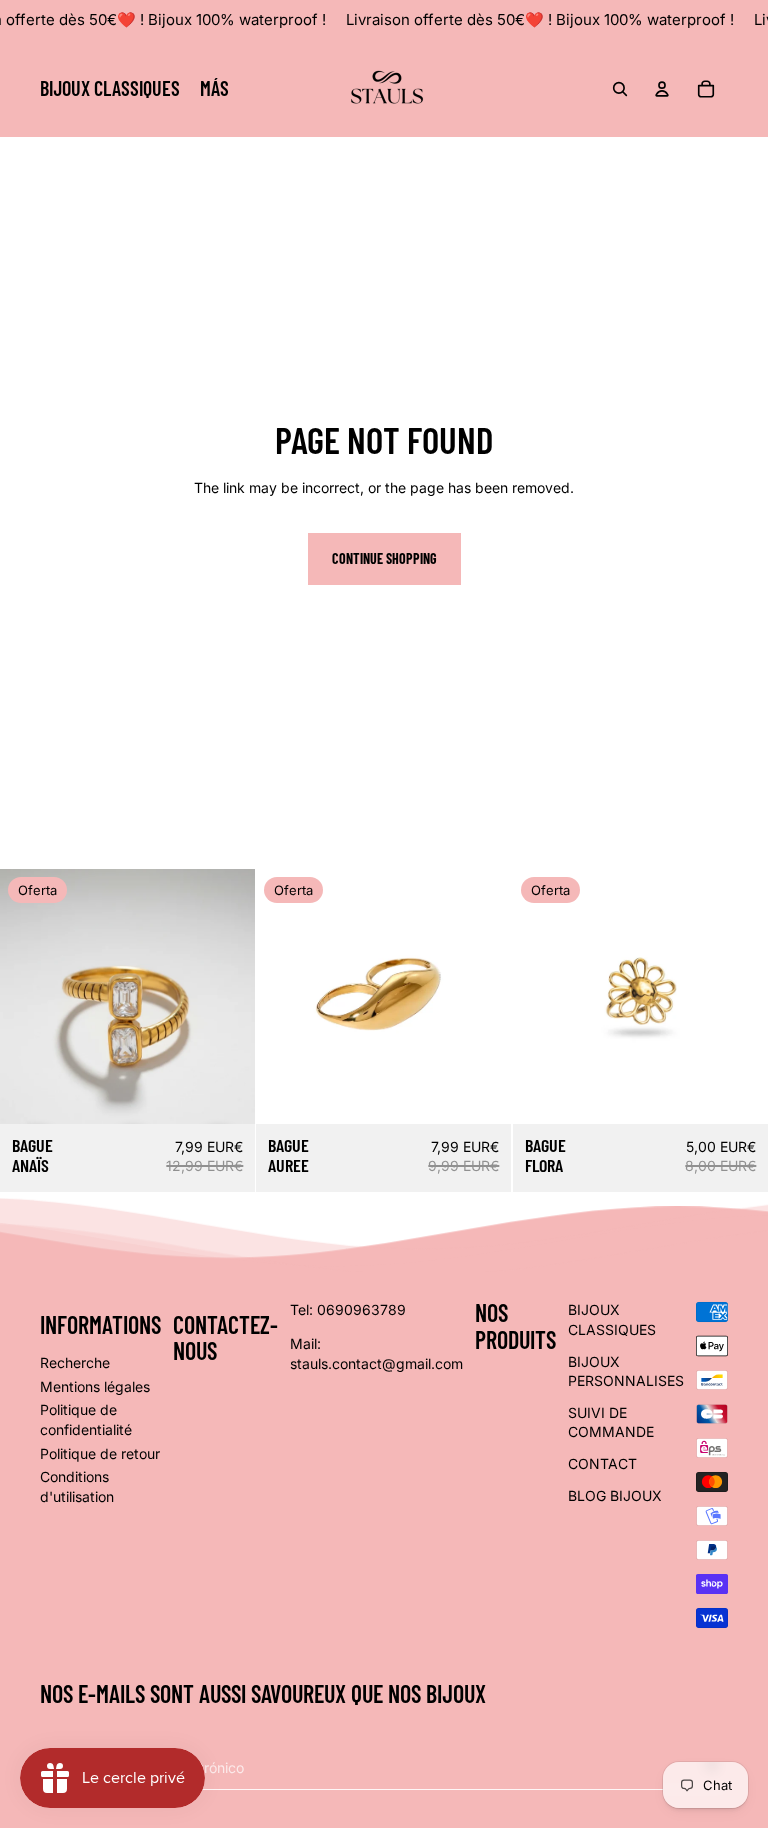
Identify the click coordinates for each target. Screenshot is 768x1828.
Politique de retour (100, 1453)
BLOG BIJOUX (615, 1495)
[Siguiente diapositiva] (482, 996)
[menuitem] (214, 89)
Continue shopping (384, 558)
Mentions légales (95, 1386)
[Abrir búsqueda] (620, 89)
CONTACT (602, 1463)
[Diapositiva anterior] (286, 996)
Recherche (75, 1362)
